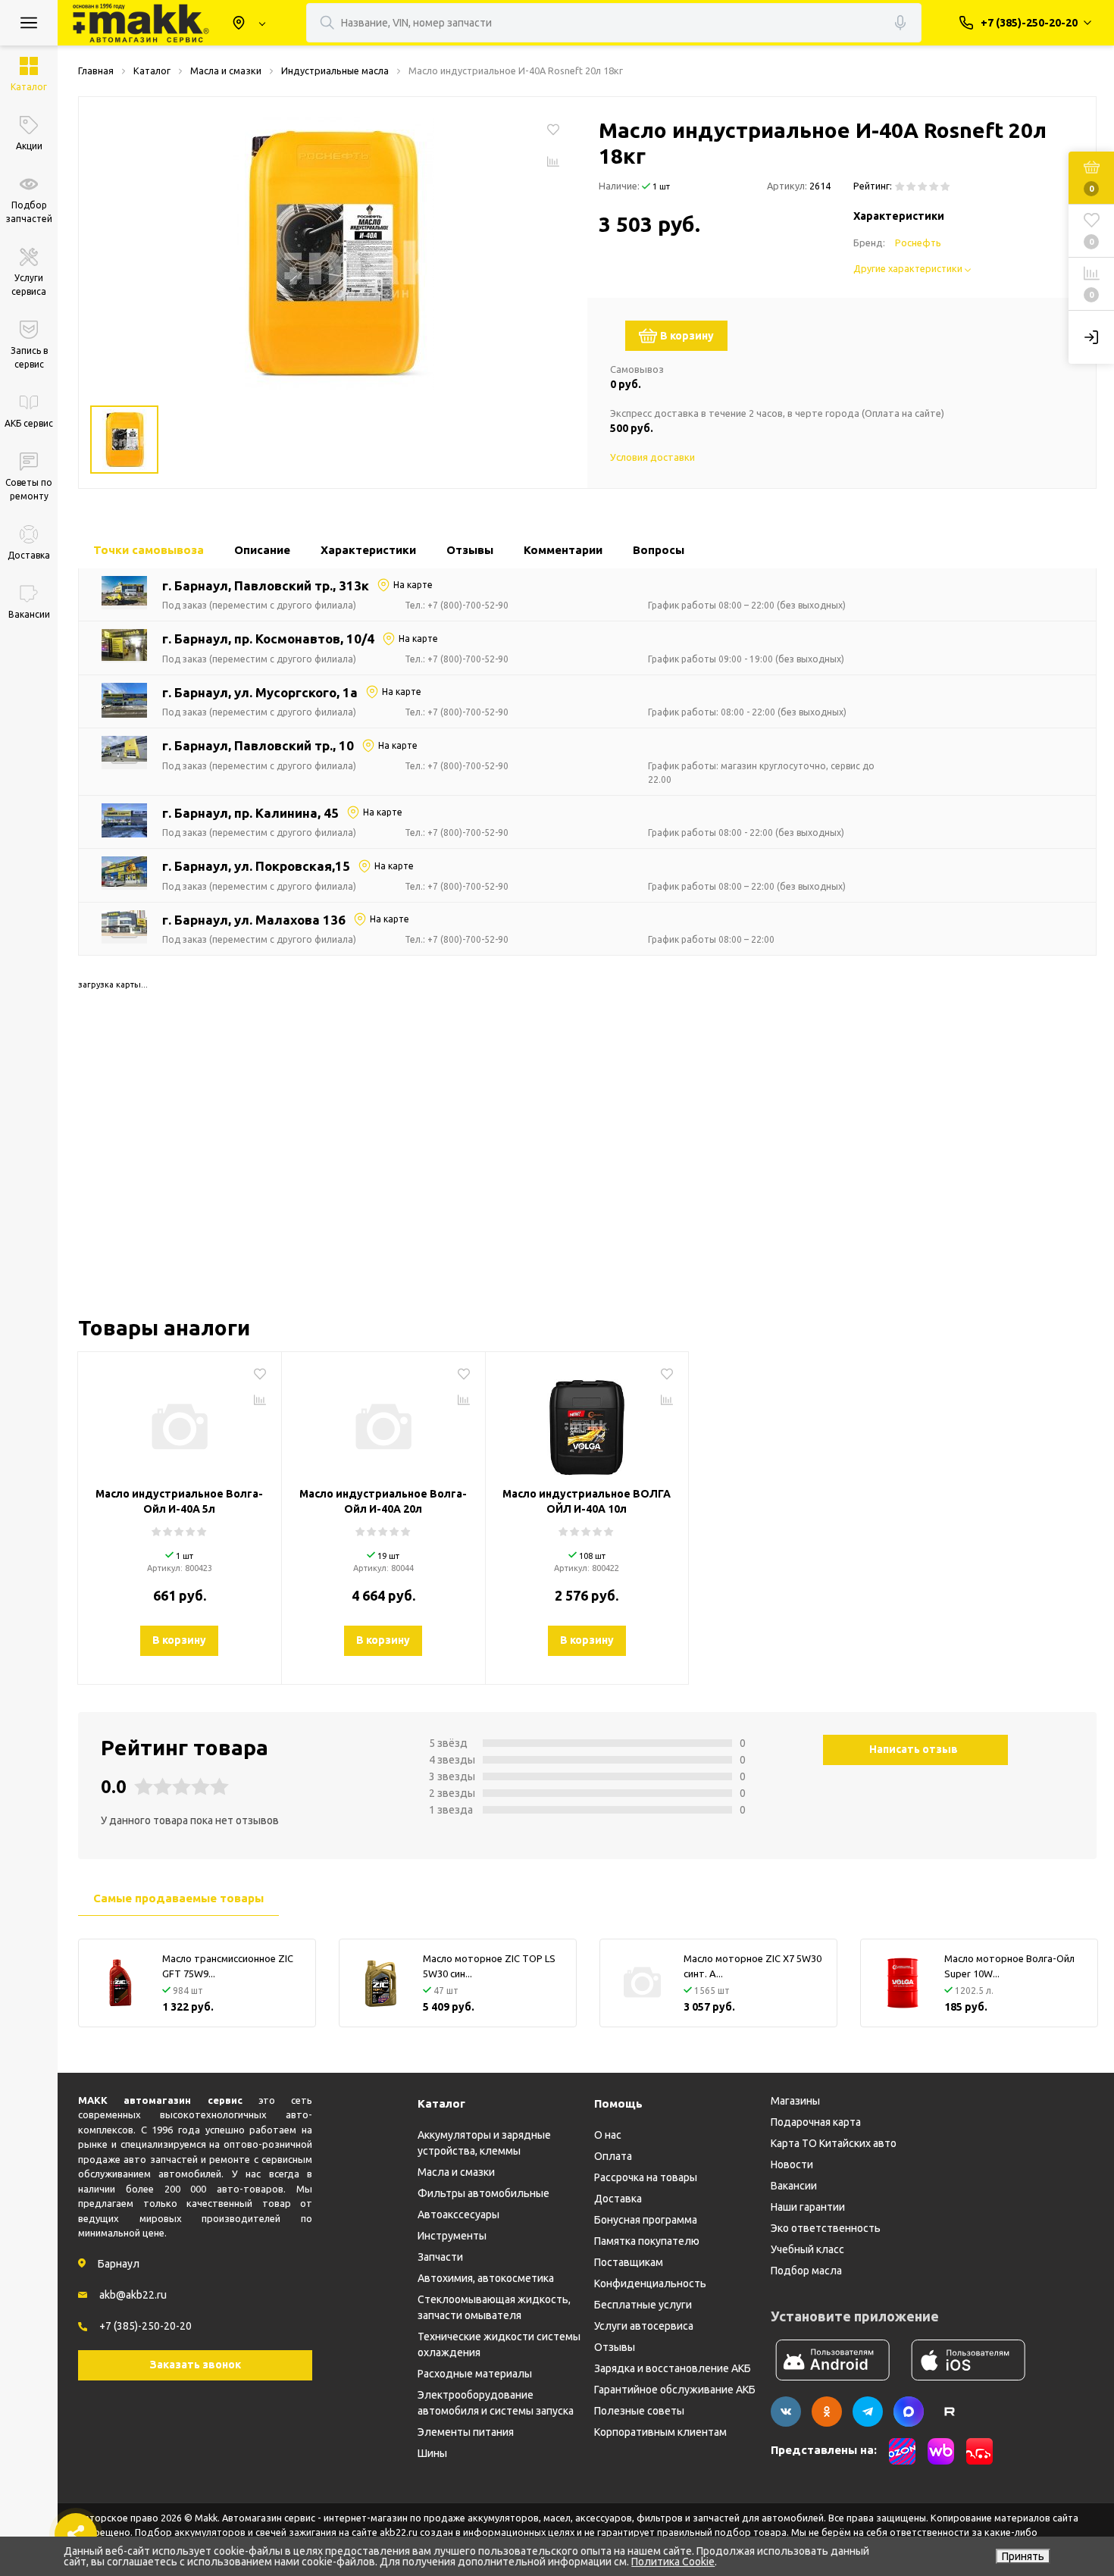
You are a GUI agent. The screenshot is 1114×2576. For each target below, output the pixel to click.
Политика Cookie (673, 2562)
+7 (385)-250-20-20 (146, 2326)
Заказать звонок (196, 2365)
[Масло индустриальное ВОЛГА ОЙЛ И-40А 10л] (587, 1421)
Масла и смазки (456, 2172)
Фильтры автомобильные (483, 2193)
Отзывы (615, 2347)
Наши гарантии (808, 2207)
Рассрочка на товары (646, 2177)
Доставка (618, 2199)
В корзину (687, 336)
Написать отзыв (914, 1749)
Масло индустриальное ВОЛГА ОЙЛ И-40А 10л (587, 1501)
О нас (608, 2135)
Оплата (613, 2156)
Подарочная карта (816, 2122)
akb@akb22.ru (133, 2295)
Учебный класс (807, 2249)
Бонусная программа (646, 2220)
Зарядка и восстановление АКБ (673, 2368)
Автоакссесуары (458, 2214)
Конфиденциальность (650, 2283)
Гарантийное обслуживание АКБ (675, 2390)
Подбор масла (806, 2271)
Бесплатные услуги (643, 2305)
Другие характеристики (909, 268)
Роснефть (918, 243)
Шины (432, 2453)
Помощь (618, 2103)
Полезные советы (639, 2411)
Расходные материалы (475, 2374)
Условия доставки (652, 457)
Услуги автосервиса (644, 2326)
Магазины (795, 2101)
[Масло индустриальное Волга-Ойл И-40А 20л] (383, 1421)
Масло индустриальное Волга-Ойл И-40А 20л (383, 1501)
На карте (413, 585)
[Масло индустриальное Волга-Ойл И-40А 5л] (180, 1421)
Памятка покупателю (647, 2241)
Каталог (441, 2103)
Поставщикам (629, 2262)
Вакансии (794, 2186)
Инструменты (452, 2236)
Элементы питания (466, 2432)
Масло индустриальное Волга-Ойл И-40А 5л (179, 1501)
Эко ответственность (826, 2228)
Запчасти (440, 2257)
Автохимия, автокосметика (486, 2278)
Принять (1023, 2556)
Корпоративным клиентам (660, 2432)
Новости (792, 2164)
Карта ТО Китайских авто (834, 2143)
